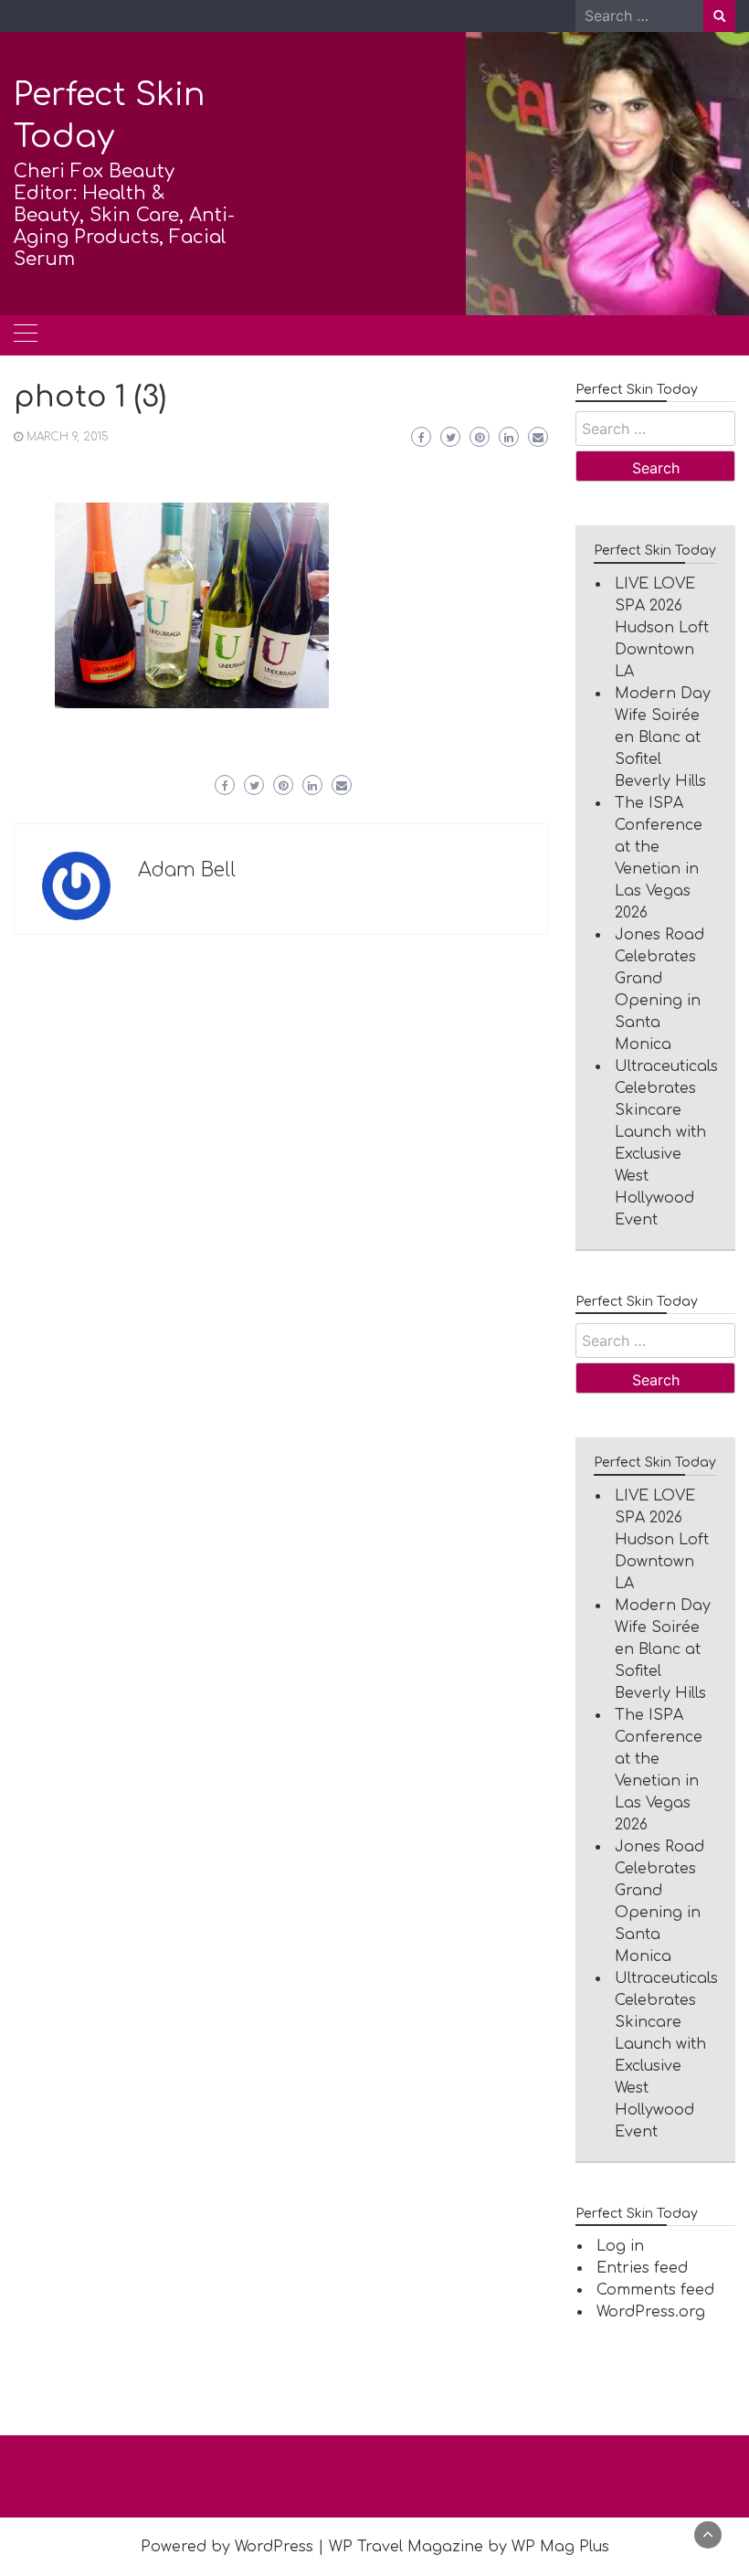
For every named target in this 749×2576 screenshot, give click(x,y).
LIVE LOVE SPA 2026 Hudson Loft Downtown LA (662, 628)
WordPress (274, 2547)
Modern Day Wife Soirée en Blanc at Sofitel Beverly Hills (663, 737)
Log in (620, 2246)
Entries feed (642, 2268)
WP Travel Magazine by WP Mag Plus (469, 2547)
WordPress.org (651, 2312)
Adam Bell (187, 870)
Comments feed (655, 2290)
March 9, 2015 (68, 437)
